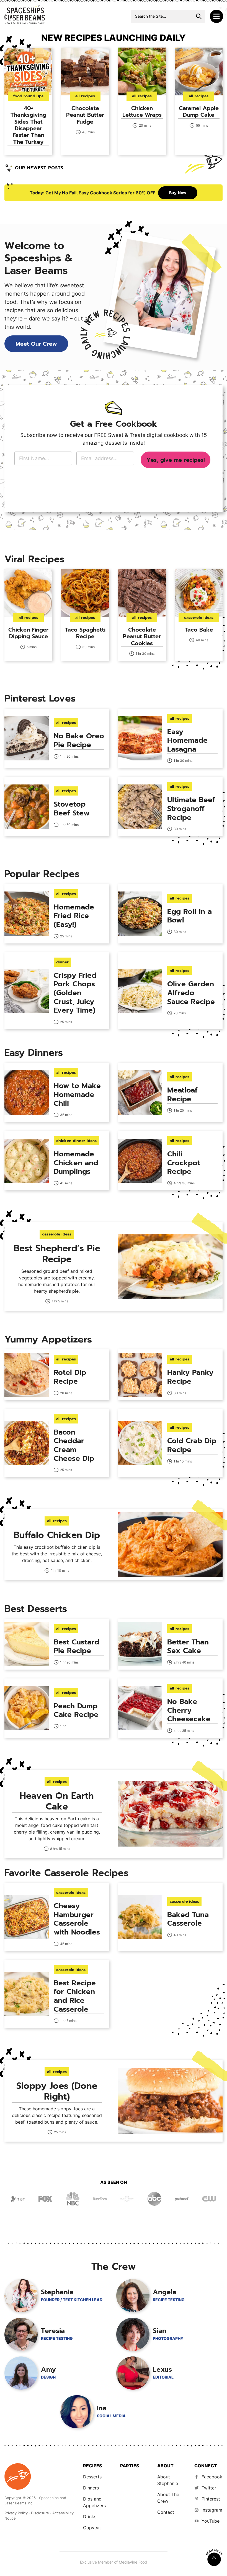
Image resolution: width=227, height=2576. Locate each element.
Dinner (62, 962)
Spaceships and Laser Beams (25, 14)
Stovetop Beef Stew (72, 809)
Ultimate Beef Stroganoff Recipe (191, 809)
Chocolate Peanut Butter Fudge (85, 115)
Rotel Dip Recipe (70, 1377)
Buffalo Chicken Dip (57, 1535)
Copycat (92, 2528)
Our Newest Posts (39, 168)
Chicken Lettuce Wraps (142, 111)
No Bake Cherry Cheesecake (189, 1710)
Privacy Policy (16, 2513)
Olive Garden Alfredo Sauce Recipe (191, 993)
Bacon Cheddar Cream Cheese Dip (74, 1445)
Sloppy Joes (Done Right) (57, 2091)
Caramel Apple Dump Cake (199, 111)
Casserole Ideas (199, 618)
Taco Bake (199, 630)
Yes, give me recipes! (176, 460)
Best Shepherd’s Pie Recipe (57, 1254)
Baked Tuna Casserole (188, 1919)
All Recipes (85, 96)
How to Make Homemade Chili (77, 1094)
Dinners (91, 2488)
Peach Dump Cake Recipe (76, 1710)
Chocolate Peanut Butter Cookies (142, 636)
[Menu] (216, 16)
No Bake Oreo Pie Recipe (79, 740)
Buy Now (178, 193)
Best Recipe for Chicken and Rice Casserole (75, 1996)
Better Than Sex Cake (188, 1646)
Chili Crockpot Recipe (184, 1163)
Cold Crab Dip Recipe (192, 1445)
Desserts (92, 2477)
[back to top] (214, 2558)
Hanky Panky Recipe (190, 1377)
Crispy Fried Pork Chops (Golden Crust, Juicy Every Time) (75, 993)
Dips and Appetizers (94, 2502)
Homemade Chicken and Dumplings (76, 1163)
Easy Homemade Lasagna (187, 741)
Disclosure (40, 2513)
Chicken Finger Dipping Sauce (28, 633)
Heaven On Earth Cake (57, 1801)
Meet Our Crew (36, 344)
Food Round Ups (28, 96)
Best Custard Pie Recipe (76, 1646)
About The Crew (168, 2498)
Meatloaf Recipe (182, 1095)
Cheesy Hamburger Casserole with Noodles (77, 1919)
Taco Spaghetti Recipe (85, 633)
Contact (166, 2512)
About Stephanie (168, 2480)
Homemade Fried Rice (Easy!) (74, 916)
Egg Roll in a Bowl (189, 916)
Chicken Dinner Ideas (76, 1141)
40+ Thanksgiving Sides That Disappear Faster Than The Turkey (28, 125)
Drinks (90, 2517)
